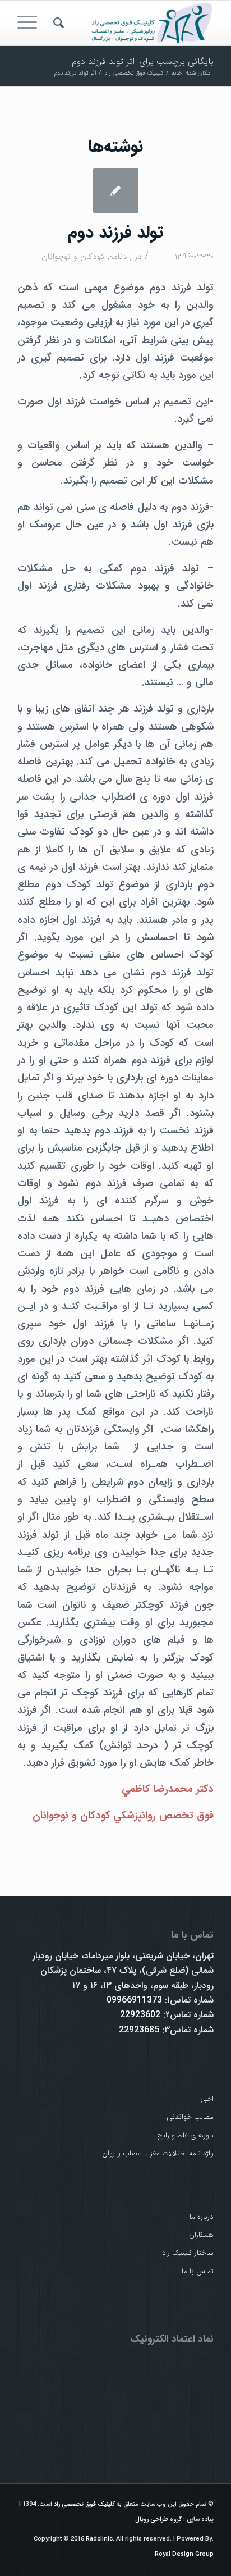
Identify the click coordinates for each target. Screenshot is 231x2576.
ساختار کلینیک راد (188, 2253)
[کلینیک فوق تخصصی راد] (135, 23)
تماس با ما (198, 2271)
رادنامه (121, 257)
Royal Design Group (184, 2554)
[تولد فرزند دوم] (116, 191)
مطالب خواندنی (190, 2117)
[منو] (31, 23)
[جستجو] (57, 23)
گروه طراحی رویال (158, 2520)
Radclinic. (100, 2539)
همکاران (201, 2235)
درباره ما (202, 2217)
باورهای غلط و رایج (185, 2135)
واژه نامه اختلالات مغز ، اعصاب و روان (158, 2153)
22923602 (140, 2015)
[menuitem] (57, 23)
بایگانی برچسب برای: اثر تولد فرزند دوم (143, 61)
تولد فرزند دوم (115, 233)
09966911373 (134, 2000)
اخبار (207, 2099)
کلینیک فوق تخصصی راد (84, 2504)
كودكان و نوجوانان (73, 257)
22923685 (139, 2030)
